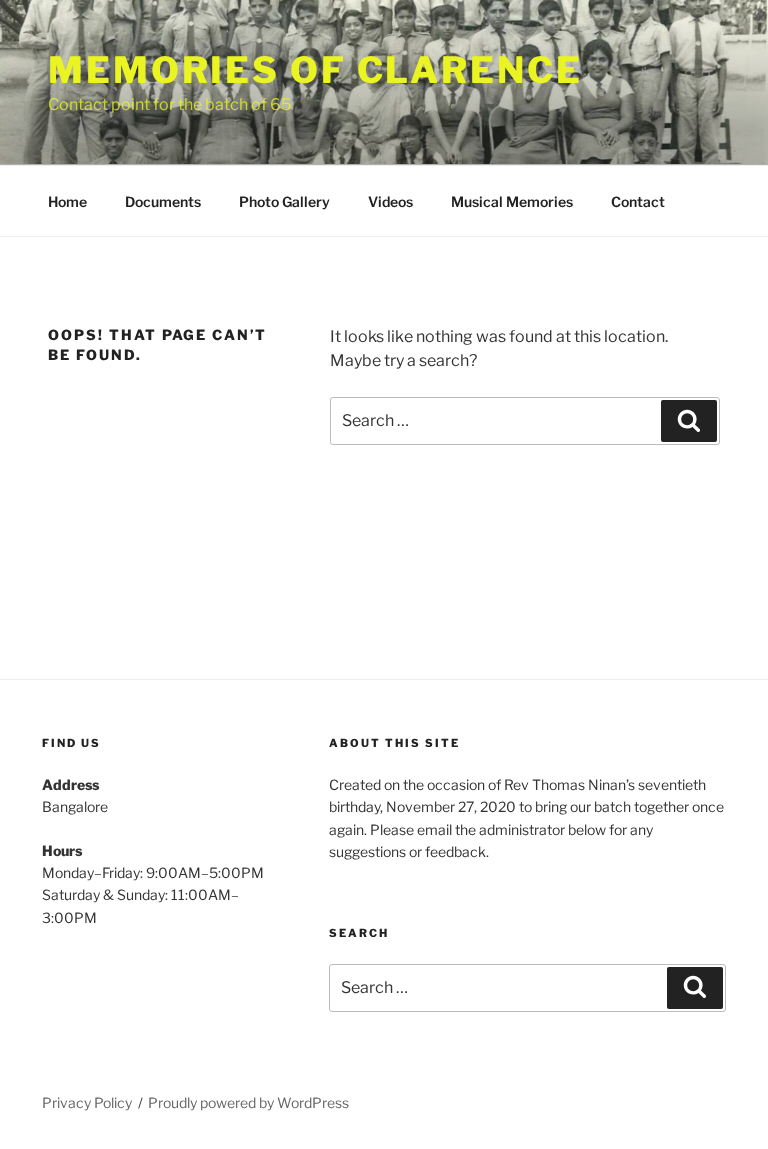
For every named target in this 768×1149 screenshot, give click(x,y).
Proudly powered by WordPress (248, 1102)
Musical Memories (512, 201)
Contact (638, 201)
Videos (390, 201)
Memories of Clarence (315, 70)
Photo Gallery (284, 201)
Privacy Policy (87, 1102)
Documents (163, 201)
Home (67, 201)
